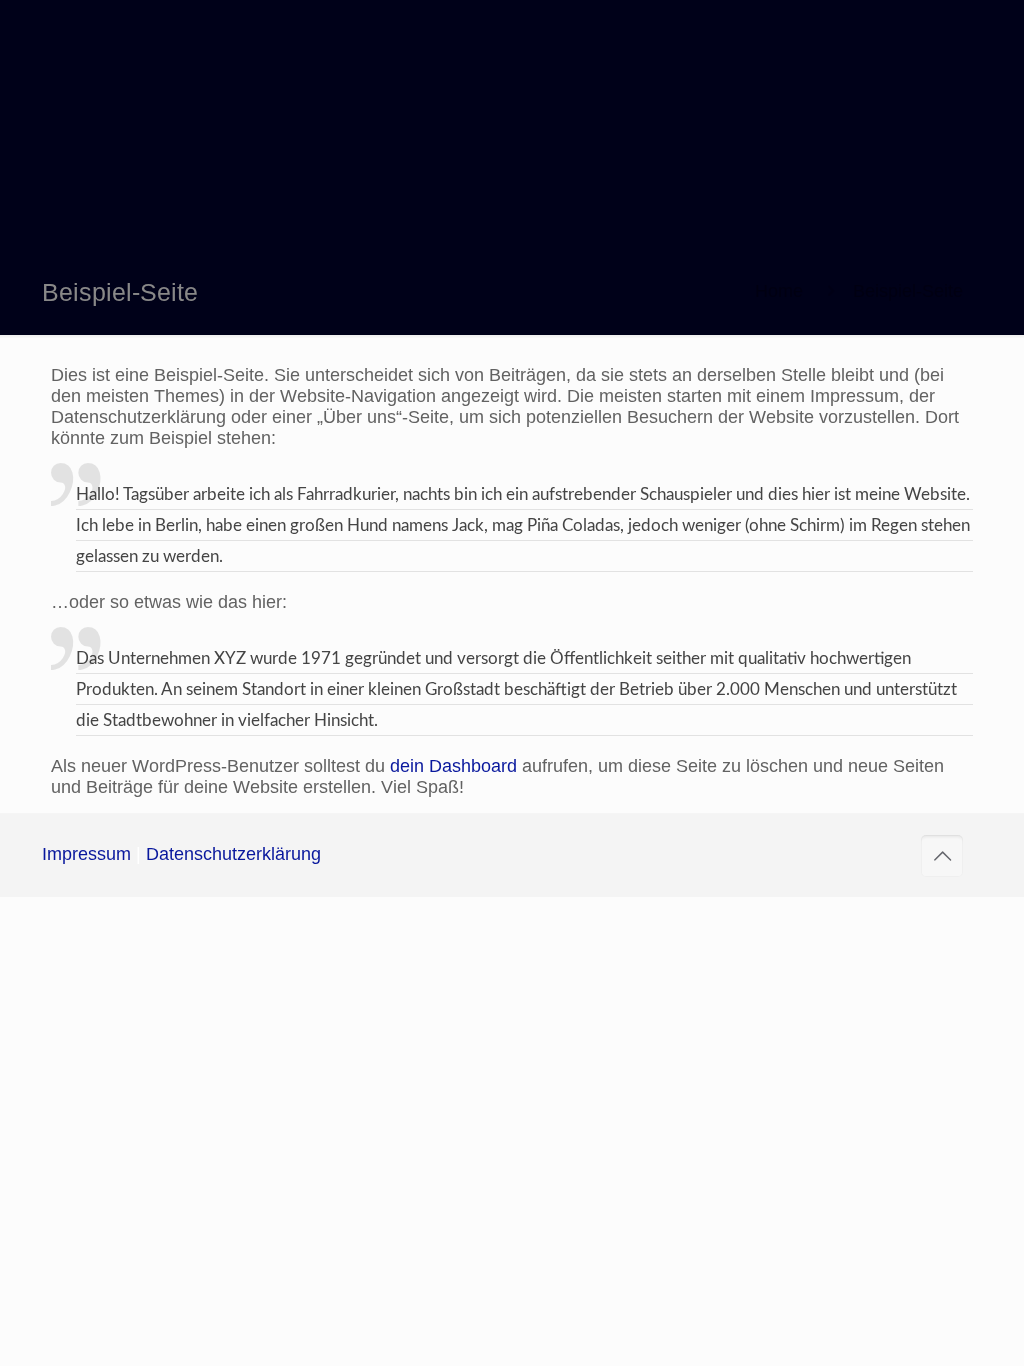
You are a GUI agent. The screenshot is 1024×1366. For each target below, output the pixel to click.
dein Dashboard (453, 766)
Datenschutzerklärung (233, 854)
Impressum (86, 854)
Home (779, 291)
